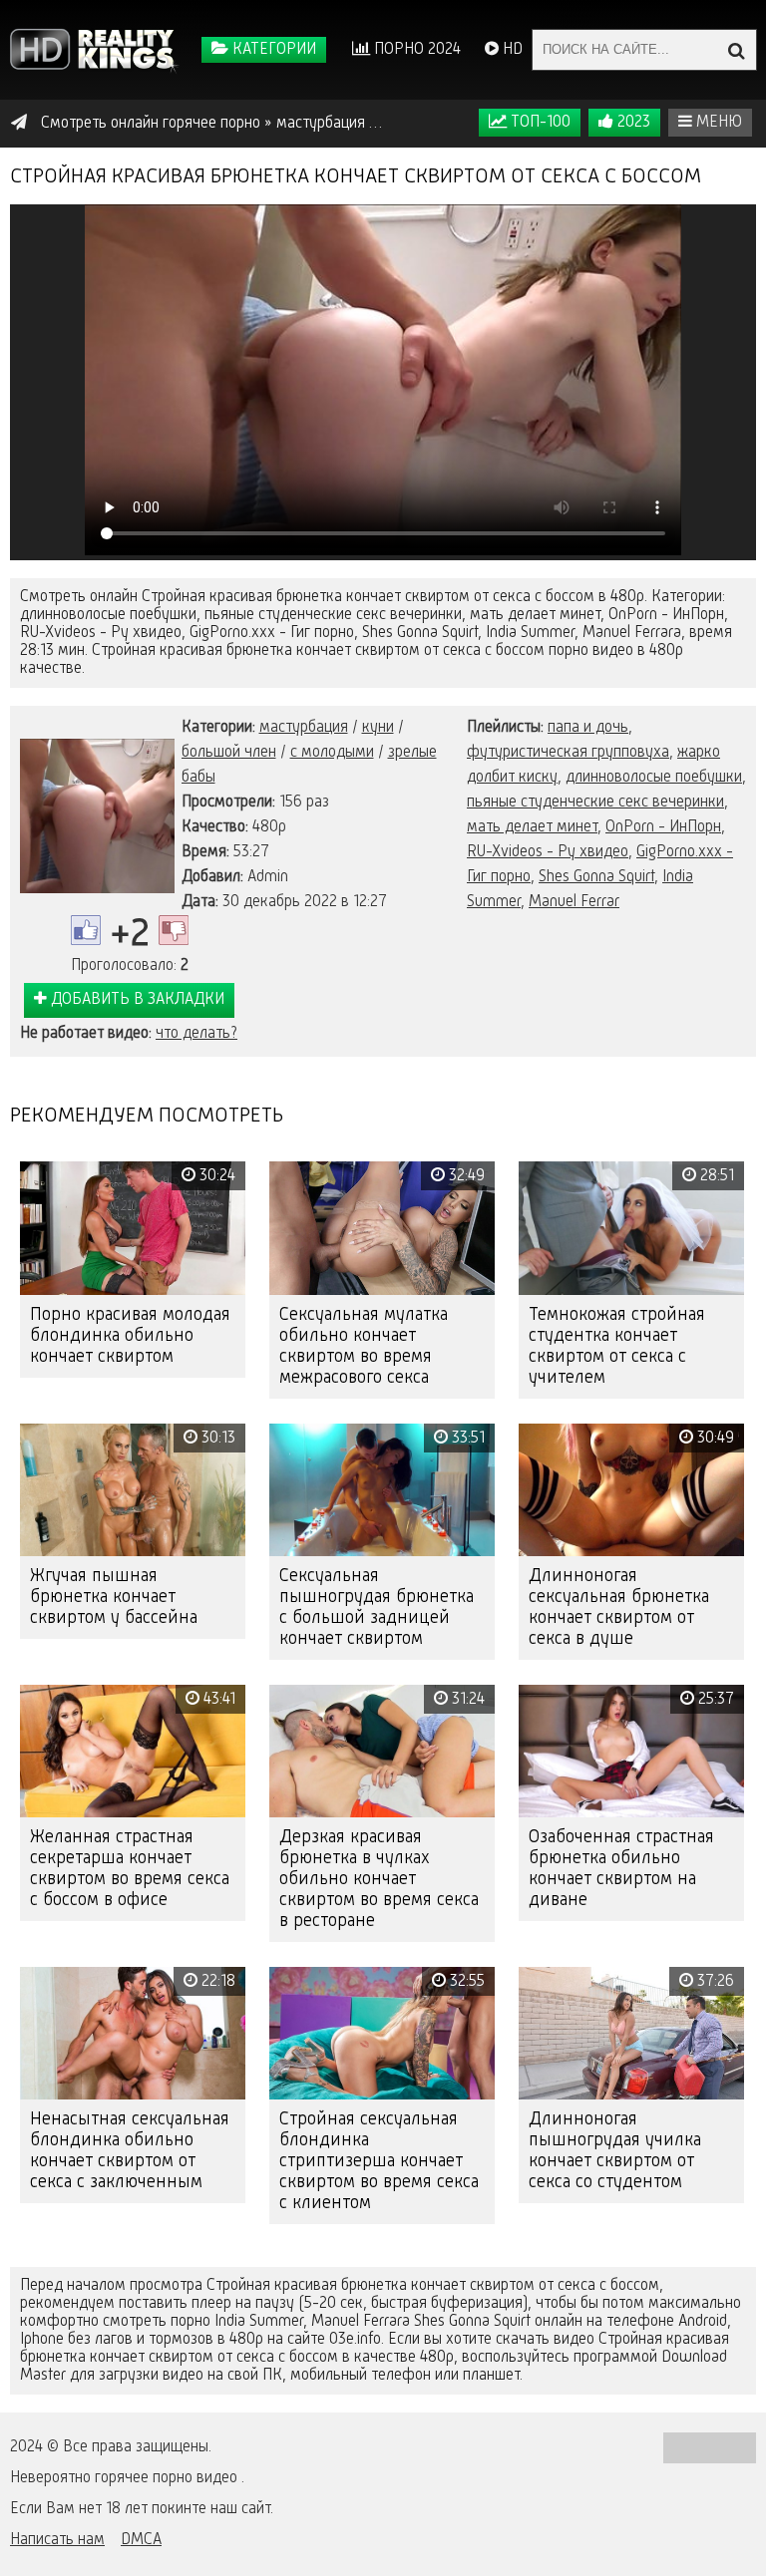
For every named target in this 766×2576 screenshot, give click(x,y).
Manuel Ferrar (574, 902)
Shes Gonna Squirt (596, 877)
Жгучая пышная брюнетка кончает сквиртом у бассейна (114, 1597)
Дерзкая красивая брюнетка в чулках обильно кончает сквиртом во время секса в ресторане (379, 1879)
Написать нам (57, 2540)
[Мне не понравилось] (174, 930)
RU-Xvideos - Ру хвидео (548, 852)
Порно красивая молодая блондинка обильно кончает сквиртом (130, 1336)
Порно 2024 (415, 50)
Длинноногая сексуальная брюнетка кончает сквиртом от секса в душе (619, 1608)
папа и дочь (588, 728)
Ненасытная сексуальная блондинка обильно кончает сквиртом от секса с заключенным (130, 2151)
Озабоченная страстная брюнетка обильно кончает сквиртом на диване (621, 1869)
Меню (717, 123)
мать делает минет (532, 827)
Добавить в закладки (136, 1000)
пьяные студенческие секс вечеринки (595, 803)
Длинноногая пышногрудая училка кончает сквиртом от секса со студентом (615, 2151)
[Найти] (736, 50)
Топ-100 (539, 123)
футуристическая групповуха (568, 753)
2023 (632, 123)
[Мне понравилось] (86, 930)
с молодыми (332, 753)
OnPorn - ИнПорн (663, 827)
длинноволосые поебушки (654, 778)
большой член (229, 753)
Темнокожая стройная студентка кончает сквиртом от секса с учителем (617, 1346)
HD (511, 50)
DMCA (141, 2540)
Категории (272, 50)
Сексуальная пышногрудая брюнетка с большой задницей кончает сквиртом (377, 1608)
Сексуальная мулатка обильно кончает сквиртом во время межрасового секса (364, 1346)
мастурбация (304, 728)
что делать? (196, 1034)
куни (378, 728)
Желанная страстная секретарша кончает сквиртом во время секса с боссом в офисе (130, 1869)
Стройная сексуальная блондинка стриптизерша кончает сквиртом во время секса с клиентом (379, 2161)
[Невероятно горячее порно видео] (95, 50)
